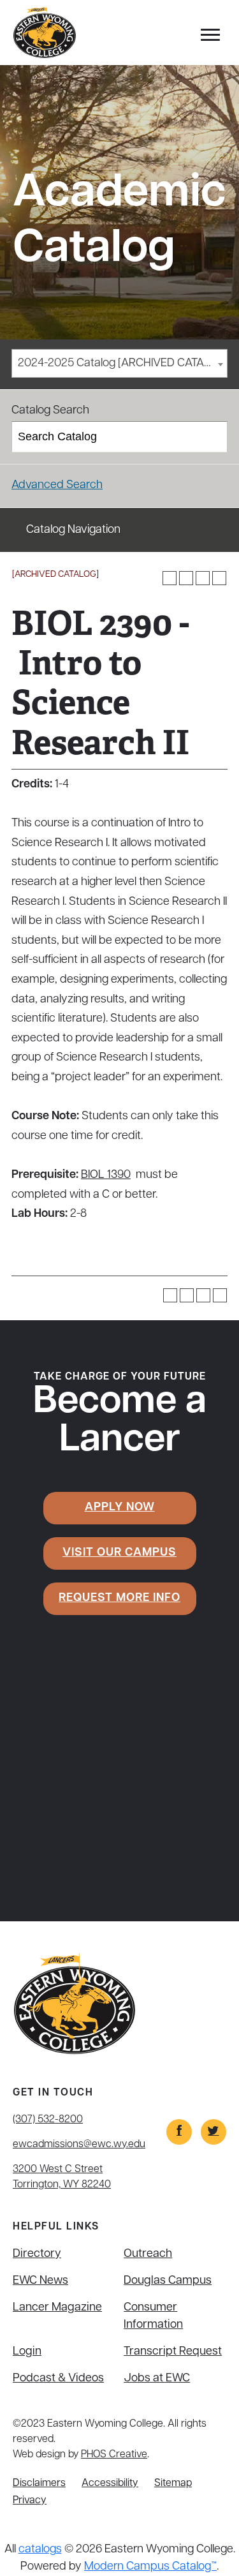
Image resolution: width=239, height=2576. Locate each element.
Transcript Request (173, 2352)
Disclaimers (39, 2483)
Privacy (30, 2501)
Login (27, 2352)
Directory (37, 2254)
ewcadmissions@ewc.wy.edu (79, 2145)
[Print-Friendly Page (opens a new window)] (203, 578)
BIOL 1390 (106, 1175)
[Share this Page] (186, 578)
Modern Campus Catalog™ (150, 2567)
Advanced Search (57, 486)
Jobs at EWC (157, 2379)
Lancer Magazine (57, 2308)
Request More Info (119, 1598)
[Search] (213, 437)
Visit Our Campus (119, 1553)
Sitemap (173, 2483)
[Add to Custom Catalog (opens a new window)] (170, 578)
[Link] (179, 2132)
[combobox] (119, 363)
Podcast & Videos (58, 2379)
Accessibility (110, 2483)
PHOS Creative (114, 2455)
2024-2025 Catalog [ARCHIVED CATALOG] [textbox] (122, 364)
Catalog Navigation (73, 530)
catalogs (40, 2550)
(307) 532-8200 (48, 2120)
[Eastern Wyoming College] (45, 33)
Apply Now (120, 1508)
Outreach (148, 2254)
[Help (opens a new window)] (219, 578)
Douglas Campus (168, 2281)
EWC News (40, 2281)
